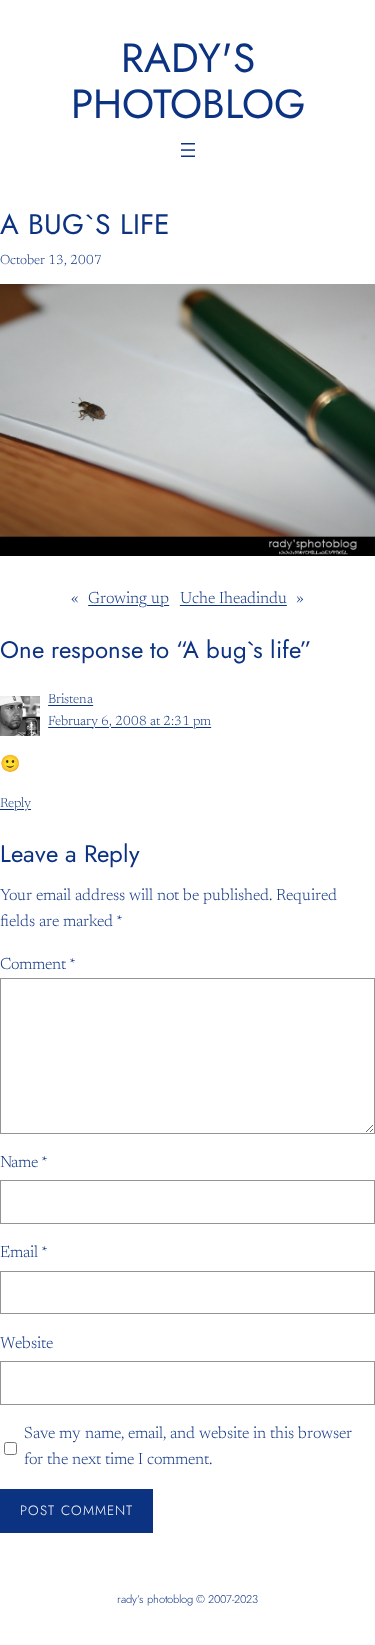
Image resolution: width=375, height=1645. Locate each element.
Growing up (128, 599)
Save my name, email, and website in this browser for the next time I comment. (188, 1447)
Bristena (70, 700)
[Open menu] (188, 150)
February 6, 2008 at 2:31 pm (129, 722)
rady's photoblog (188, 81)
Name (24, 1163)
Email (24, 1253)
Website (26, 1344)
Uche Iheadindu (233, 599)
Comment (38, 965)
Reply (15, 804)
